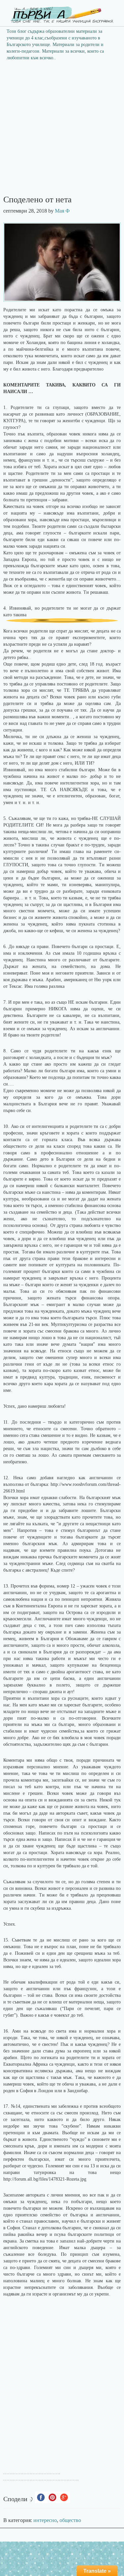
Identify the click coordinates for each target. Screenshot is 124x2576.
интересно (45, 2520)
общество (70, 2520)
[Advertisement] (62, 130)
